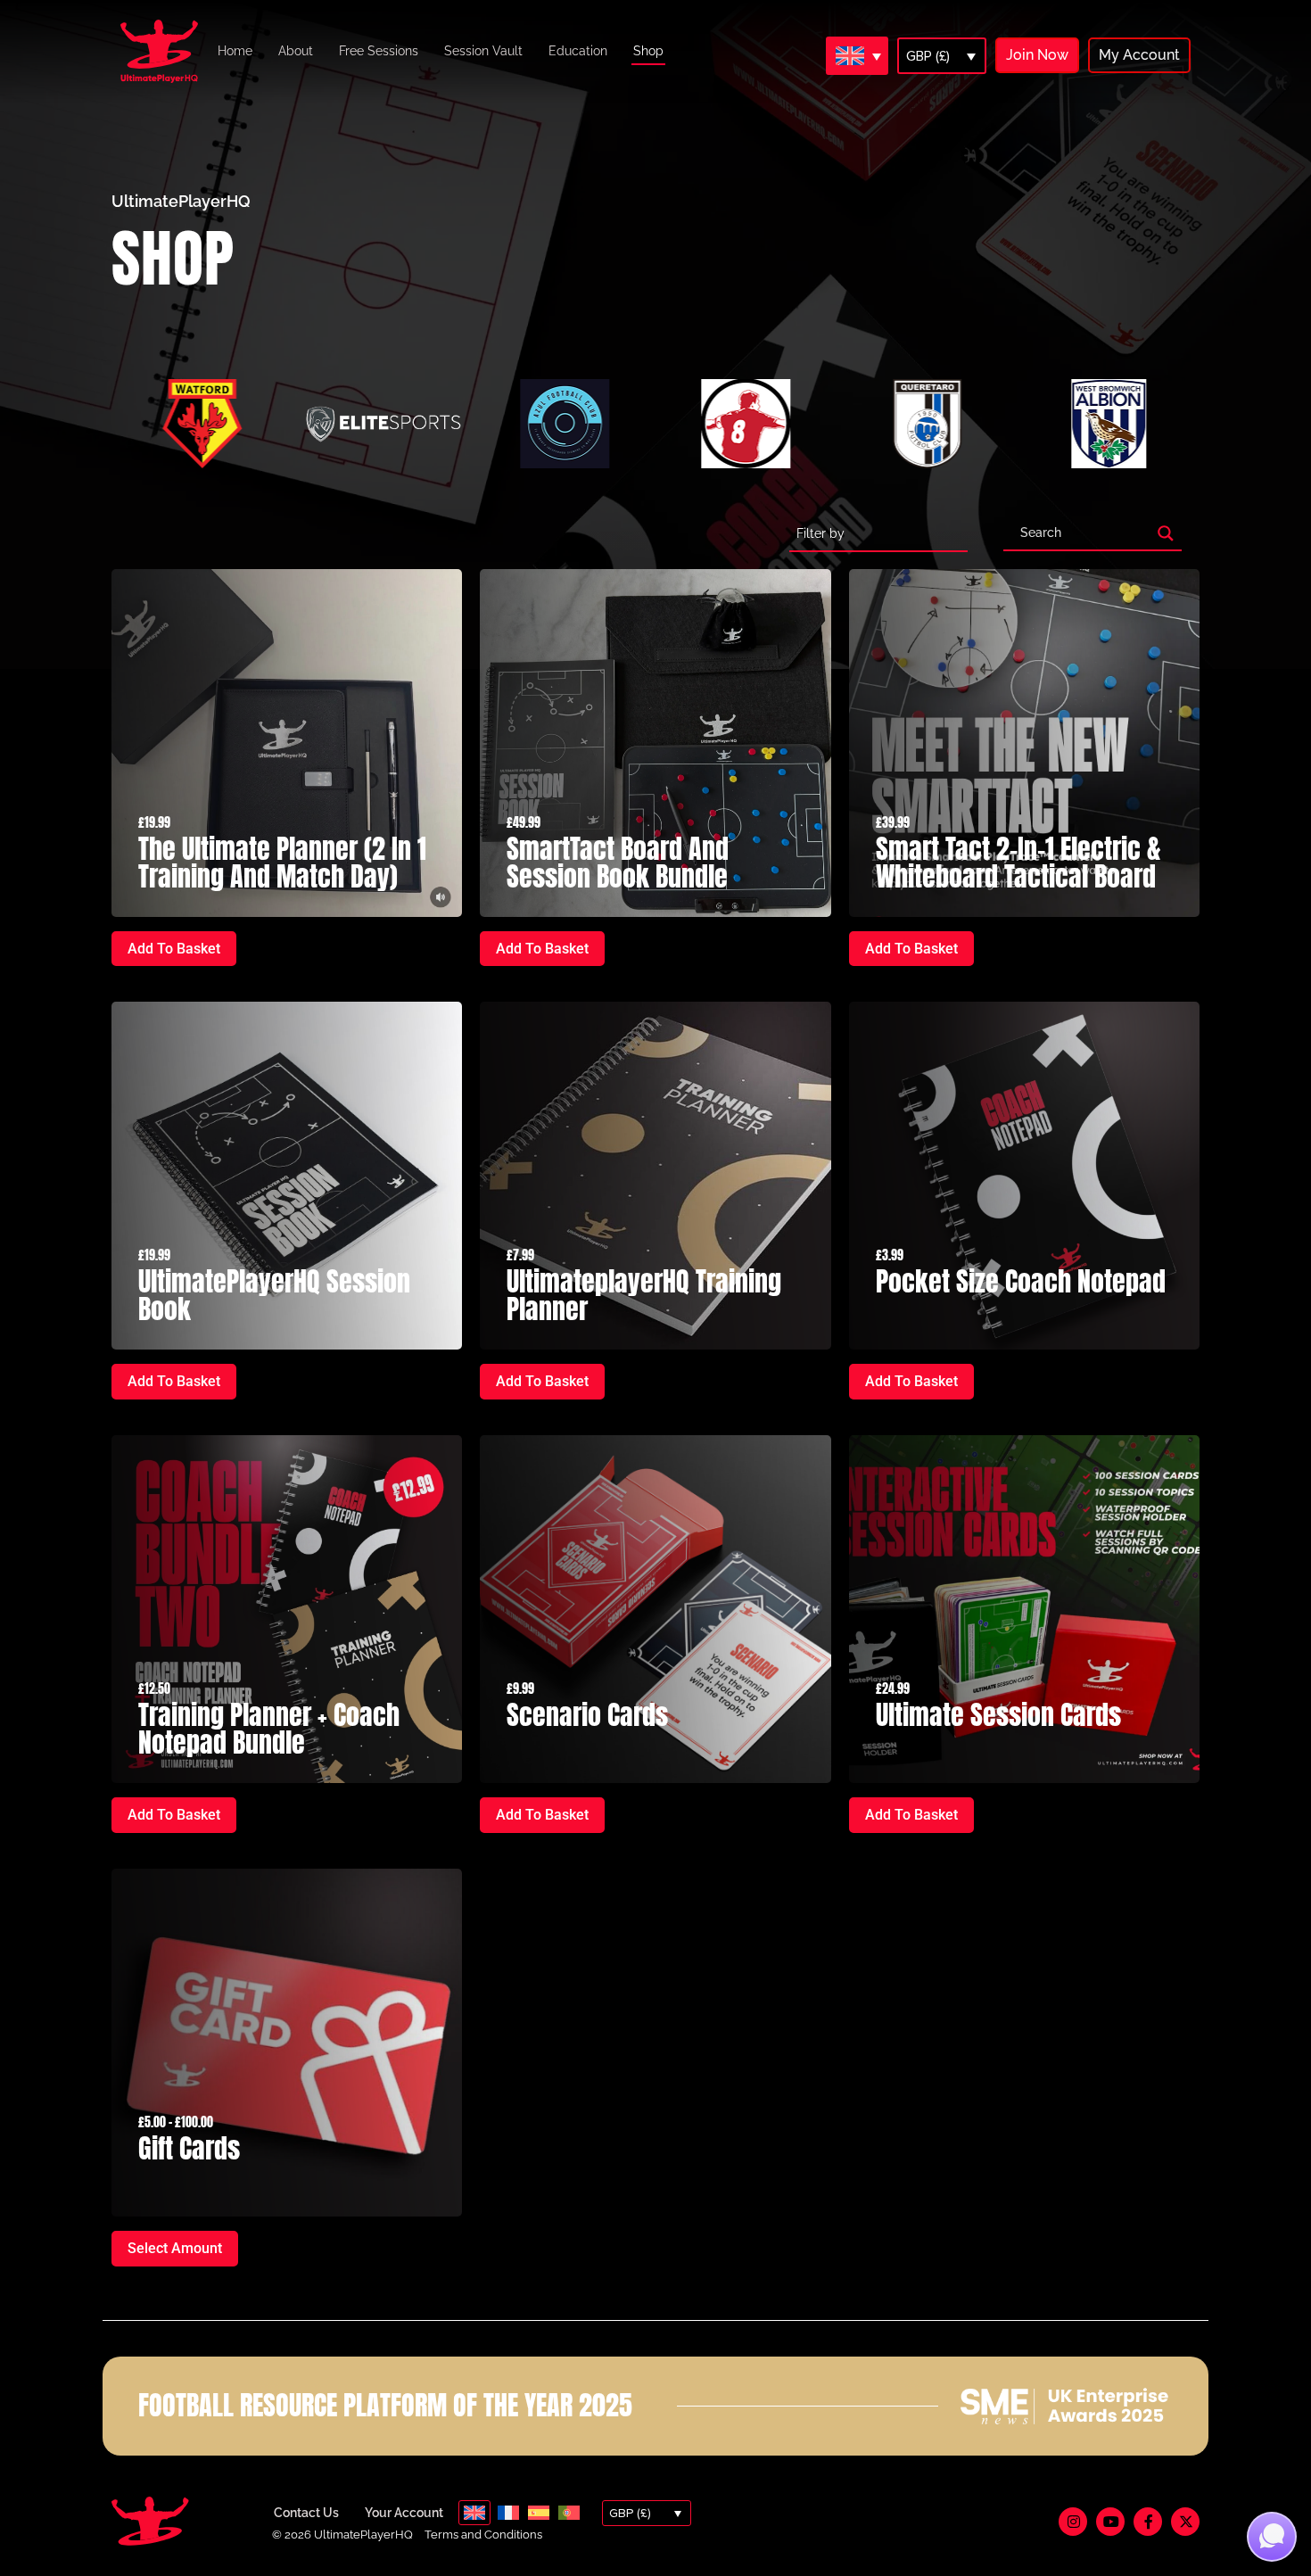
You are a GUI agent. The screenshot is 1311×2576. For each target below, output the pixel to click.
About (296, 51)
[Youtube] (1110, 2522)
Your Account (404, 2513)
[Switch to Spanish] (539, 2513)
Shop (648, 51)
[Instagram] (1073, 2522)
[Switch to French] (508, 2513)
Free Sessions (379, 51)
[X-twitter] (1185, 2522)
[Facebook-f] (1148, 2522)
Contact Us (306, 2513)
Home (235, 51)
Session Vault (483, 51)
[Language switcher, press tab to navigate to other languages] (857, 55)
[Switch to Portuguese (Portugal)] (569, 2513)
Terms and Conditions (483, 2535)
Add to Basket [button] (174, 949)
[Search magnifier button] (1166, 533)
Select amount (175, 2248)
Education (578, 51)
